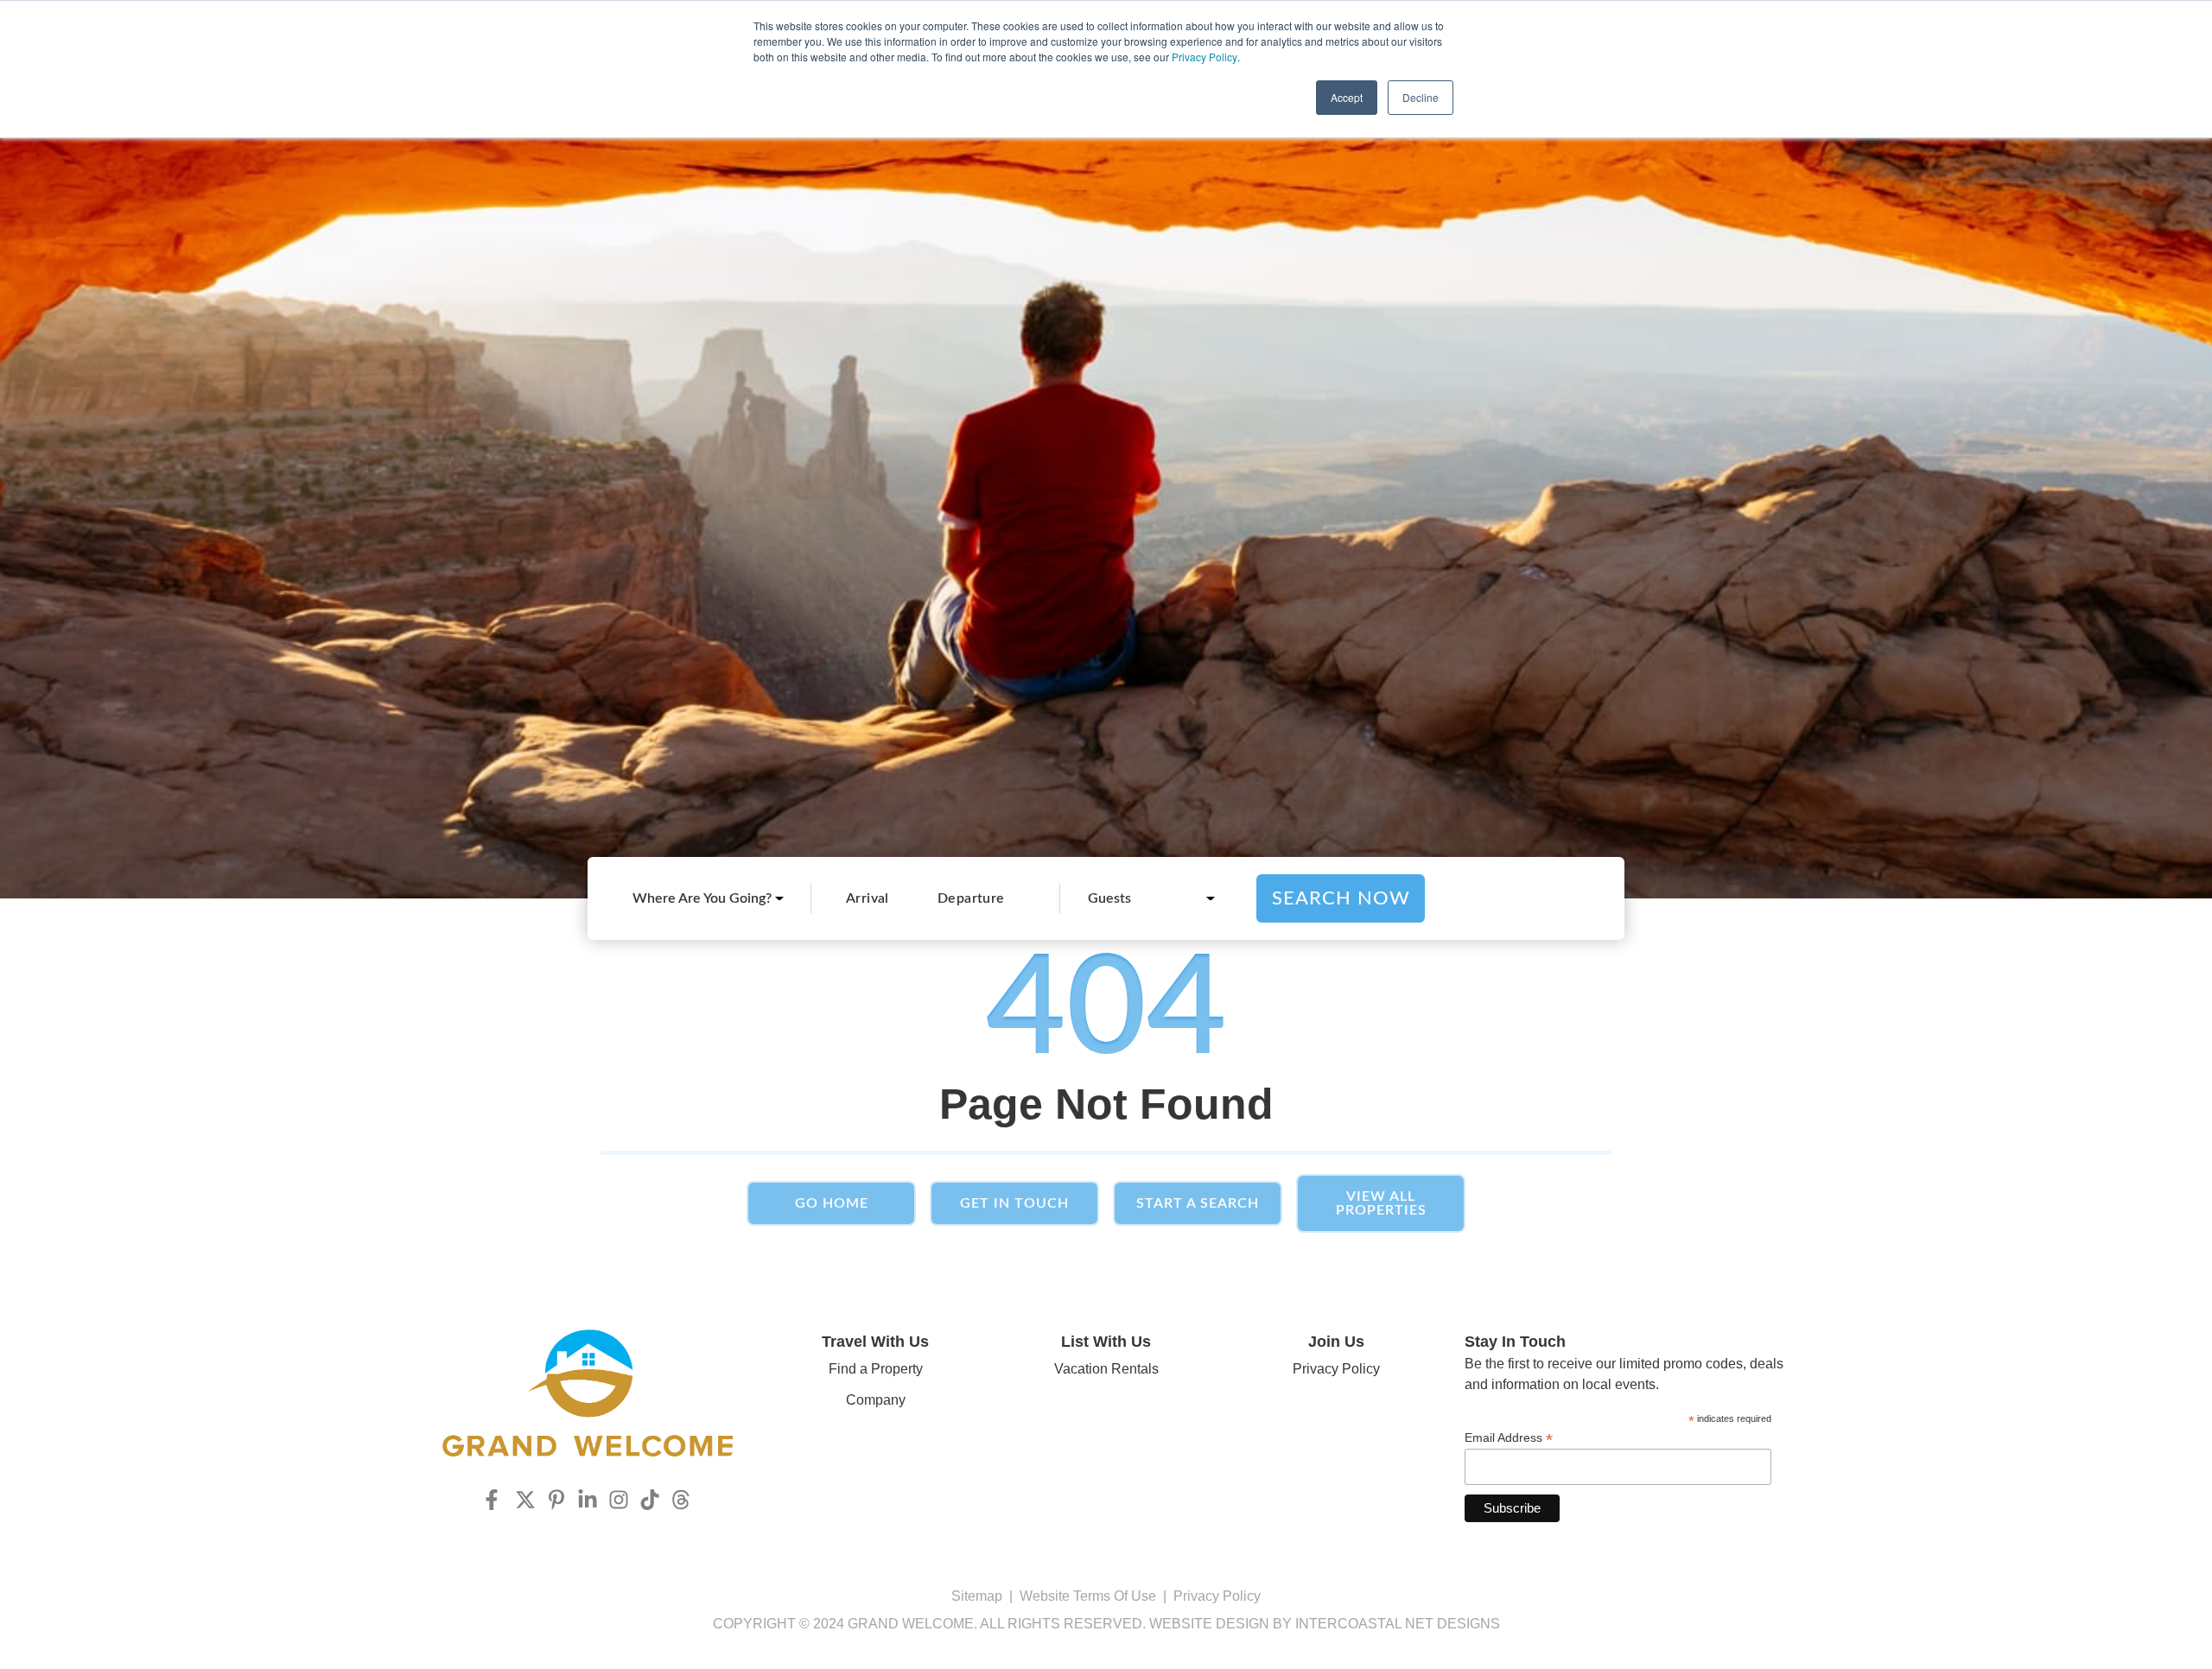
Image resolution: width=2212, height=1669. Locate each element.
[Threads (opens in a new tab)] (681, 1500)
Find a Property (876, 1369)
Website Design (1209, 1624)
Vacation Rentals (1106, 1369)
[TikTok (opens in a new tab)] (650, 1500)
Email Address (1509, 1438)
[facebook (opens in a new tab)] (494, 1500)
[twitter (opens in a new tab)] (525, 1500)
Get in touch (1014, 1203)
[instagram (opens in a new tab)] (619, 1500)
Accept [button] (1347, 97)
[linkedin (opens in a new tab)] (588, 1500)
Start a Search (1198, 1203)
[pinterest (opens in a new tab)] (556, 1500)
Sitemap (977, 1596)
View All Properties (1381, 1203)
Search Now (1341, 898)
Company (876, 1400)
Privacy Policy (1205, 57)
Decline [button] (1421, 97)
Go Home (832, 1203)
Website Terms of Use (1088, 1596)
